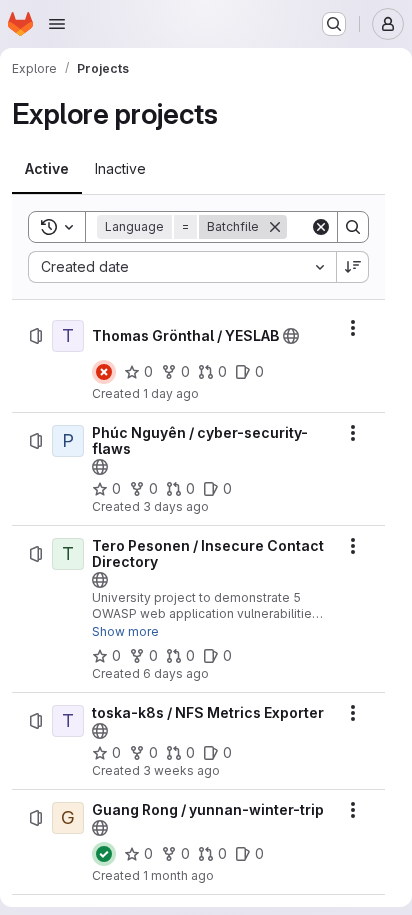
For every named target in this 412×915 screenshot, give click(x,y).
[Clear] (321, 227)
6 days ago (176, 673)
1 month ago (178, 875)
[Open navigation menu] (57, 24)
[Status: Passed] (104, 854)
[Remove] (275, 227)
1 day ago (171, 393)
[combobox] (182, 267)
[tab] (47, 169)
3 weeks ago (181, 770)
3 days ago (176, 506)
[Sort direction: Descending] (353, 267)
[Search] (353, 227)
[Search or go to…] (334, 24)
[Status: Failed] (104, 372)
